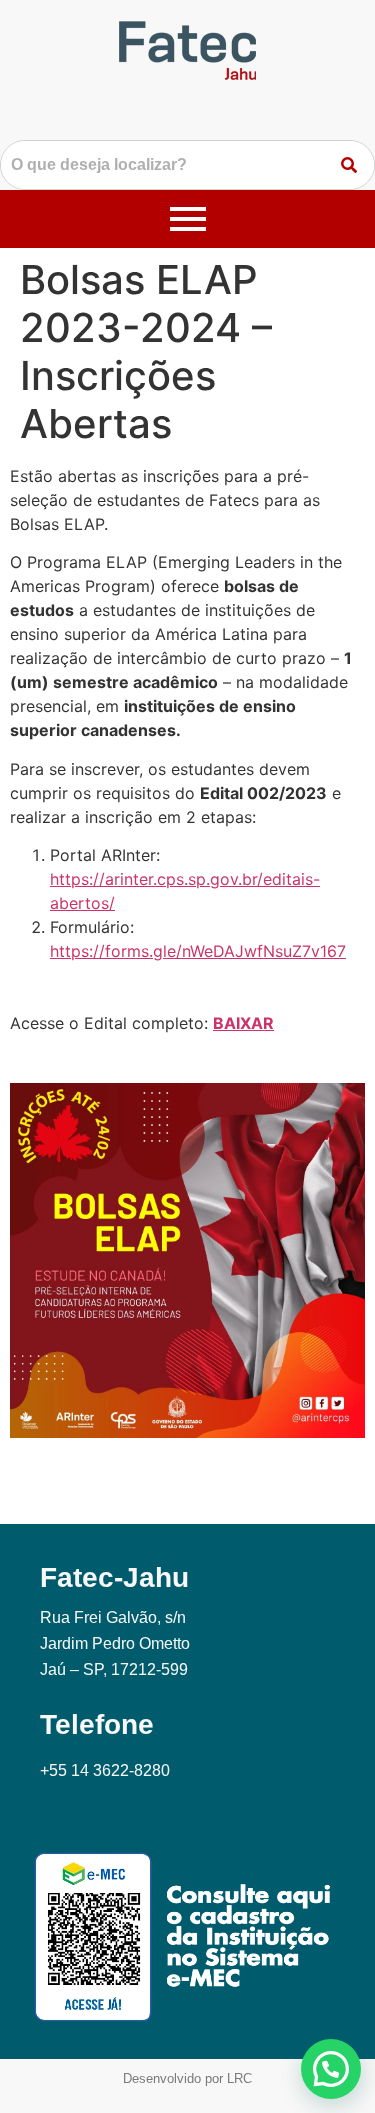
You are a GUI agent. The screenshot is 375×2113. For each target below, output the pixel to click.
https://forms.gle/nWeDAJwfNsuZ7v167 (198, 951)
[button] (331, 2069)
